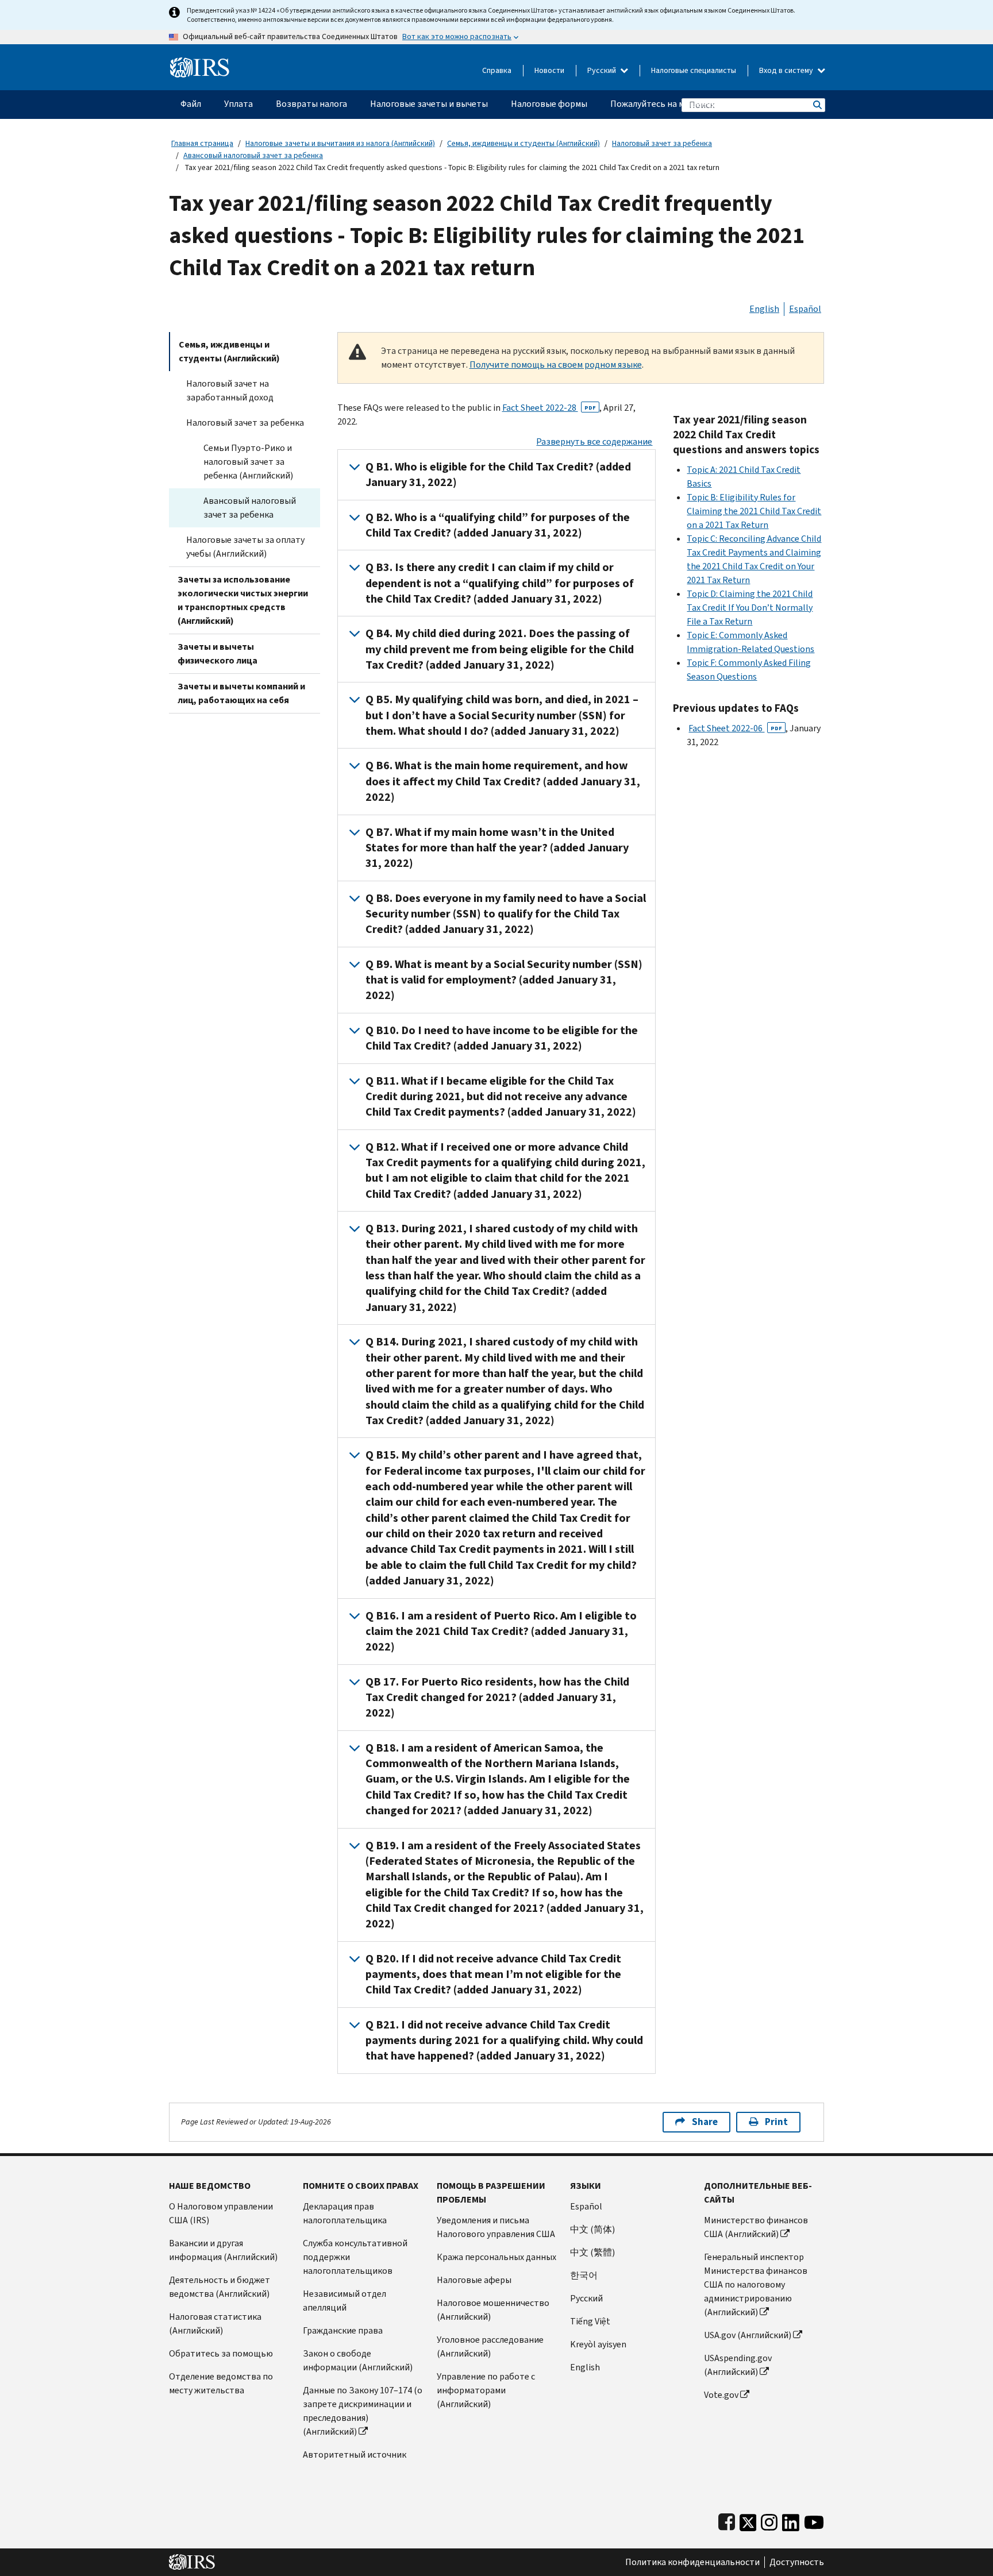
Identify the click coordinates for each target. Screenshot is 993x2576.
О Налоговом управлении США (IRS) (221, 2213)
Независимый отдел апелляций (345, 2301)
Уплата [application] (238, 104)
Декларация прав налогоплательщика (345, 2213)
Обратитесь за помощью (221, 2353)
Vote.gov (721, 2395)
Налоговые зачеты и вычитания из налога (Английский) (340, 143)
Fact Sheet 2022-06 (735, 728)
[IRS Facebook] (727, 2520)
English (764, 309)
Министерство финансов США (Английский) (756, 2227)
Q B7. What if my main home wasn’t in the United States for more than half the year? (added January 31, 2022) (497, 848)
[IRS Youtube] (814, 2520)
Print (776, 2122)
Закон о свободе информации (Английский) (358, 2360)
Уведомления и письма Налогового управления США (496, 2227)
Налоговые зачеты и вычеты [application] (429, 104)
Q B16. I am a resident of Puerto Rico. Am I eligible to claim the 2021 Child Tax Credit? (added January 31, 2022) (501, 1632)
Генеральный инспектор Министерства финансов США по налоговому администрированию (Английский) (756, 2284)
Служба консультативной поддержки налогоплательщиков (355, 2257)
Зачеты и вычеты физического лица (218, 653)
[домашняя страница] (200, 63)
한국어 (584, 2275)
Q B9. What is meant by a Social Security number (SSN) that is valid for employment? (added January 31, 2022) (504, 980)
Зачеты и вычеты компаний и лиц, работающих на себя (241, 693)
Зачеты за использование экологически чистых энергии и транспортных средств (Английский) (243, 600)
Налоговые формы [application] (549, 104)
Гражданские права (343, 2330)
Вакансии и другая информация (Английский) (223, 2250)
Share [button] (705, 2122)
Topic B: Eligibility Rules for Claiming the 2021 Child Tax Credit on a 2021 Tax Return (754, 511)
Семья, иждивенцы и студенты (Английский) (524, 143)
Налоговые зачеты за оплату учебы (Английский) (245, 547)
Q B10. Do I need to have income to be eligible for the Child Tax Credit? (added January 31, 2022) (502, 1038)
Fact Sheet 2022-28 (549, 408)
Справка (497, 70)
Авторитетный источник (355, 2454)
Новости (549, 70)
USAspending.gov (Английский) (738, 2365)
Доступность (797, 2562)
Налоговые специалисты (694, 70)
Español (805, 309)
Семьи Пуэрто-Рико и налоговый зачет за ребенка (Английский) (248, 462)
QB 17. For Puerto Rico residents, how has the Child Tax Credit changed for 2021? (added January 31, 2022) (497, 1698)
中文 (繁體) (592, 2252)
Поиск (817, 105)
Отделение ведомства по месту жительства (221, 2383)
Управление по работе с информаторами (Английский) (486, 2390)
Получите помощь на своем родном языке (556, 365)
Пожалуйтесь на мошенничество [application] (678, 104)
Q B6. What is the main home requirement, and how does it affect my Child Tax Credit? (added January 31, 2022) (503, 781)
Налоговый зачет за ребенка (662, 143)
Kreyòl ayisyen (598, 2344)
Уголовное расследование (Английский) (490, 2346)
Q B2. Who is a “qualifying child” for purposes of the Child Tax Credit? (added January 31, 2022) (498, 525)
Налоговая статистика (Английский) (215, 2324)
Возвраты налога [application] (311, 104)
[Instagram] (769, 2520)
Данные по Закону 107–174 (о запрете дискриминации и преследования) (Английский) (363, 2411)
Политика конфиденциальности (692, 2562)
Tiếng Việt (590, 2321)
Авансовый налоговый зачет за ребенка (253, 155)
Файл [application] (191, 104)
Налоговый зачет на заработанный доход (230, 390)
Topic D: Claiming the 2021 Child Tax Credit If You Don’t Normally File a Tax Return (750, 608)
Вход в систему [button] (787, 70)
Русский (603, 70)
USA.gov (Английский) (748, 2335)
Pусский (586, 2298)
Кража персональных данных (496, 2257)
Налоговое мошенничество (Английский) (493, 2310)
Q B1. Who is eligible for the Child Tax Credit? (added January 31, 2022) (498, 475)
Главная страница (202, 143)
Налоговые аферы (474, 2280)
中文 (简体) (592, 2229)
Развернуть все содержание (594, 441)
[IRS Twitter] (748, 2520)
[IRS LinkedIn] (791, 2520)
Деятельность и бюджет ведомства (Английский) (220, 2287)
